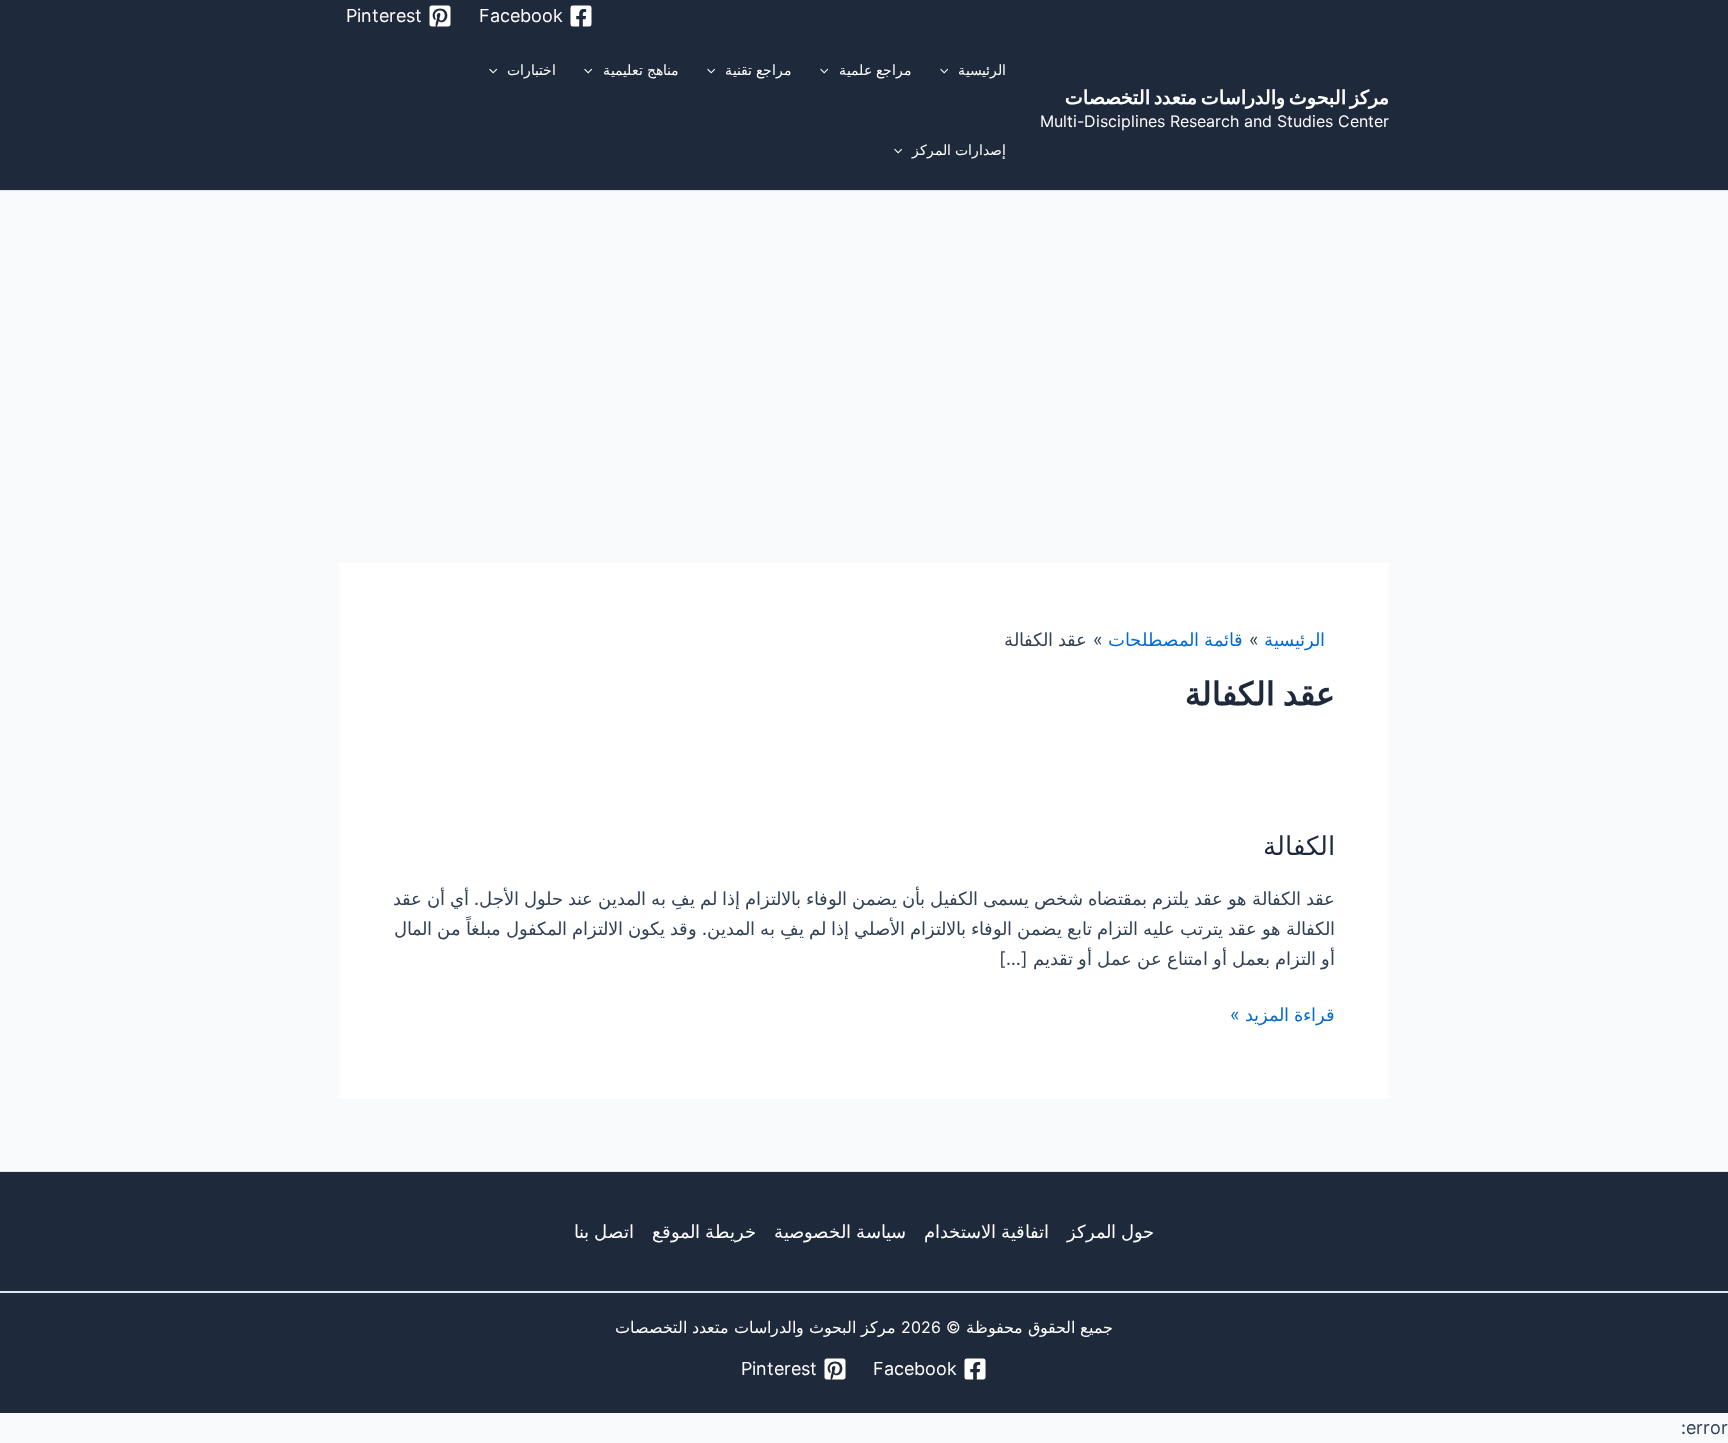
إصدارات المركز (959, 149)
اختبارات (531, 69)
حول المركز (1110, 1231)
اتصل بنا (604, 1231)
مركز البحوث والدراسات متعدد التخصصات (1227, 97)
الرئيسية (982, 69)
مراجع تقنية (758, 69)
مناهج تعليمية (641, 69)
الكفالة (1299, 845)
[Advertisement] (864, 341)
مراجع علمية (875, 69)
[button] (949, 70)
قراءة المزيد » (1282, 1014)
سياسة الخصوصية (840, 1231)
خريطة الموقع (704, 1231)
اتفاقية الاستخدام (986, 1231)
